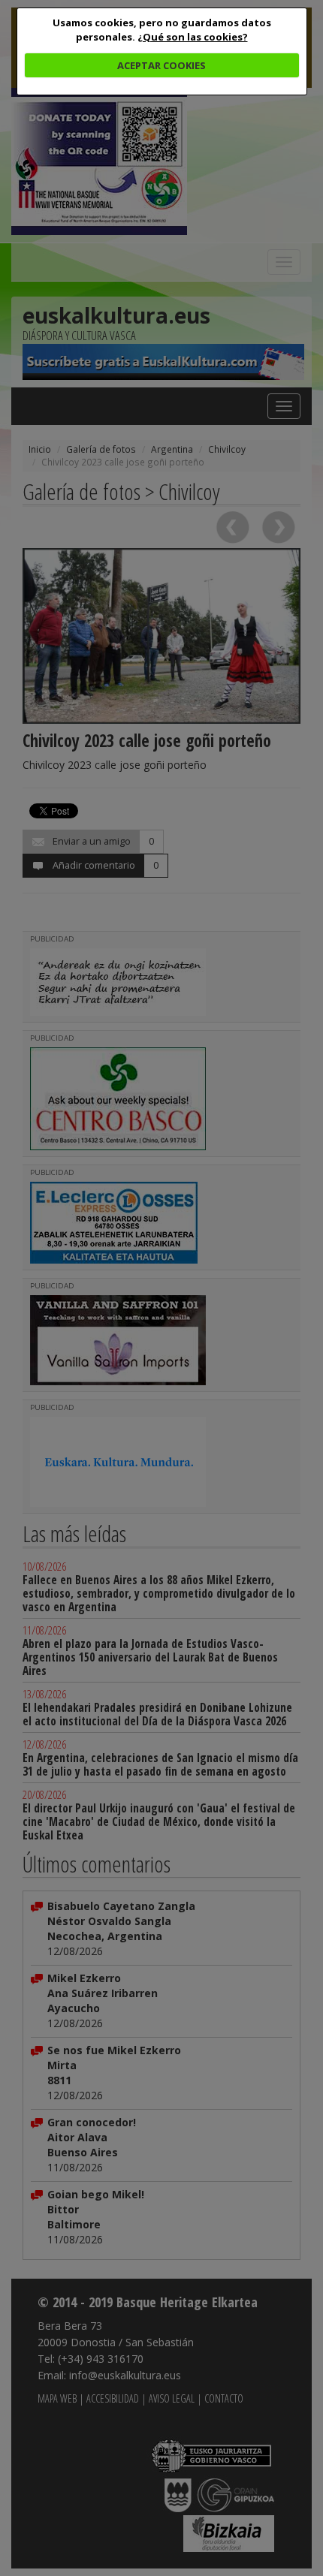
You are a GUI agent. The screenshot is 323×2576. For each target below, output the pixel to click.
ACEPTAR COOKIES (161, 65)
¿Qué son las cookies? (193, 37)
